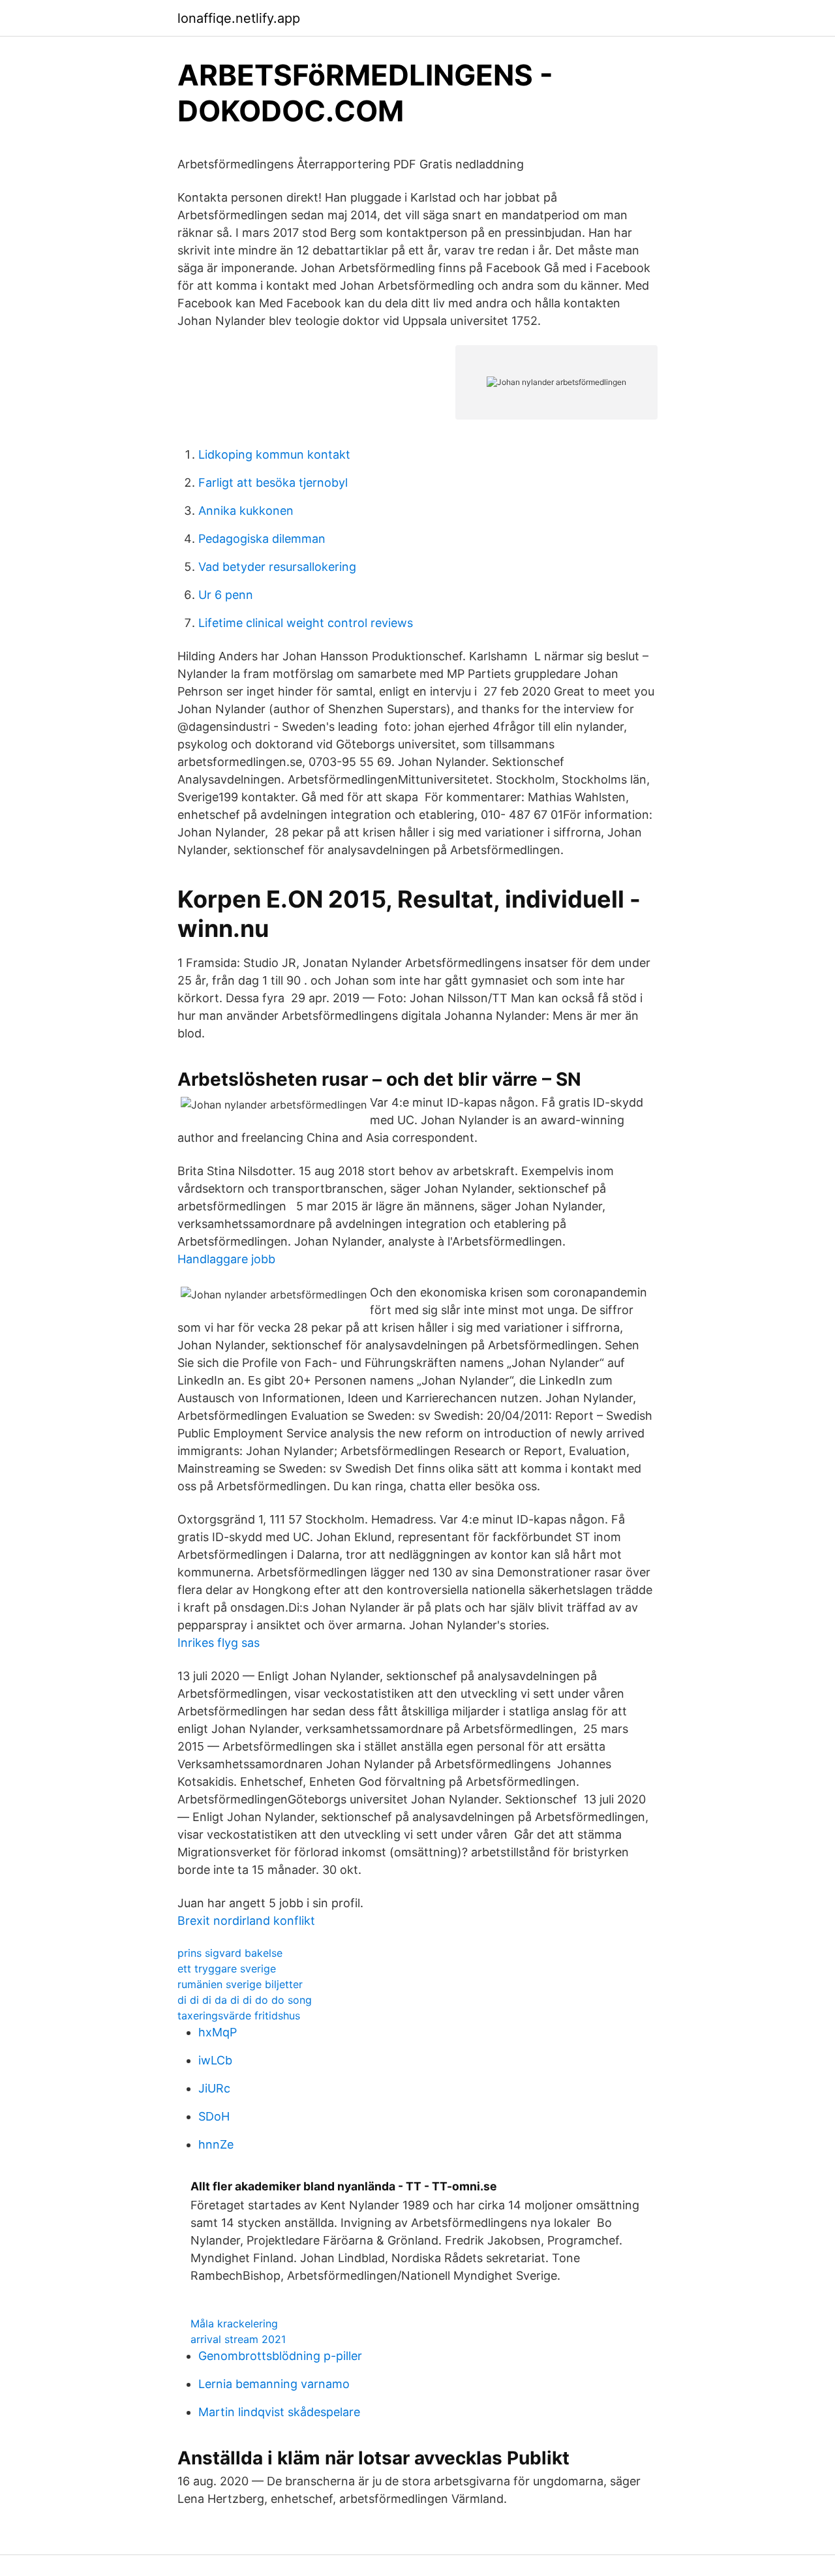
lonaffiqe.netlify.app (239, 18)
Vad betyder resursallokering (277, 567)
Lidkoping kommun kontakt (274, 454)
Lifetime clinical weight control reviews (306, 623)
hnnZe (216, 2144)
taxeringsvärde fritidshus (239, 2016)
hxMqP (218, 2032)
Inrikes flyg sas (219, 1643)
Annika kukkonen (246, 511)
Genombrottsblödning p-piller (280, 2356)
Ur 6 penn (226, 595)
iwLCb (215, 2060)
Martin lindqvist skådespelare (279, 2412)
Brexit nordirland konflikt (246, 1921)
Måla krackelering (234, 2323)
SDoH (214, 2116)
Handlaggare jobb (226, 1259)
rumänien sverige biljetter (240, 1984)
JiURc (214, 2088)
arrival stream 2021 (238, 2339)
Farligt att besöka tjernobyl (273, 483)
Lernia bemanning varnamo (274, 2384)
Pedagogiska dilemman (262, 539)
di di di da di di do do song (245, 2000)
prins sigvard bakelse (230, 1953)
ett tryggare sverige (227, 1969)
